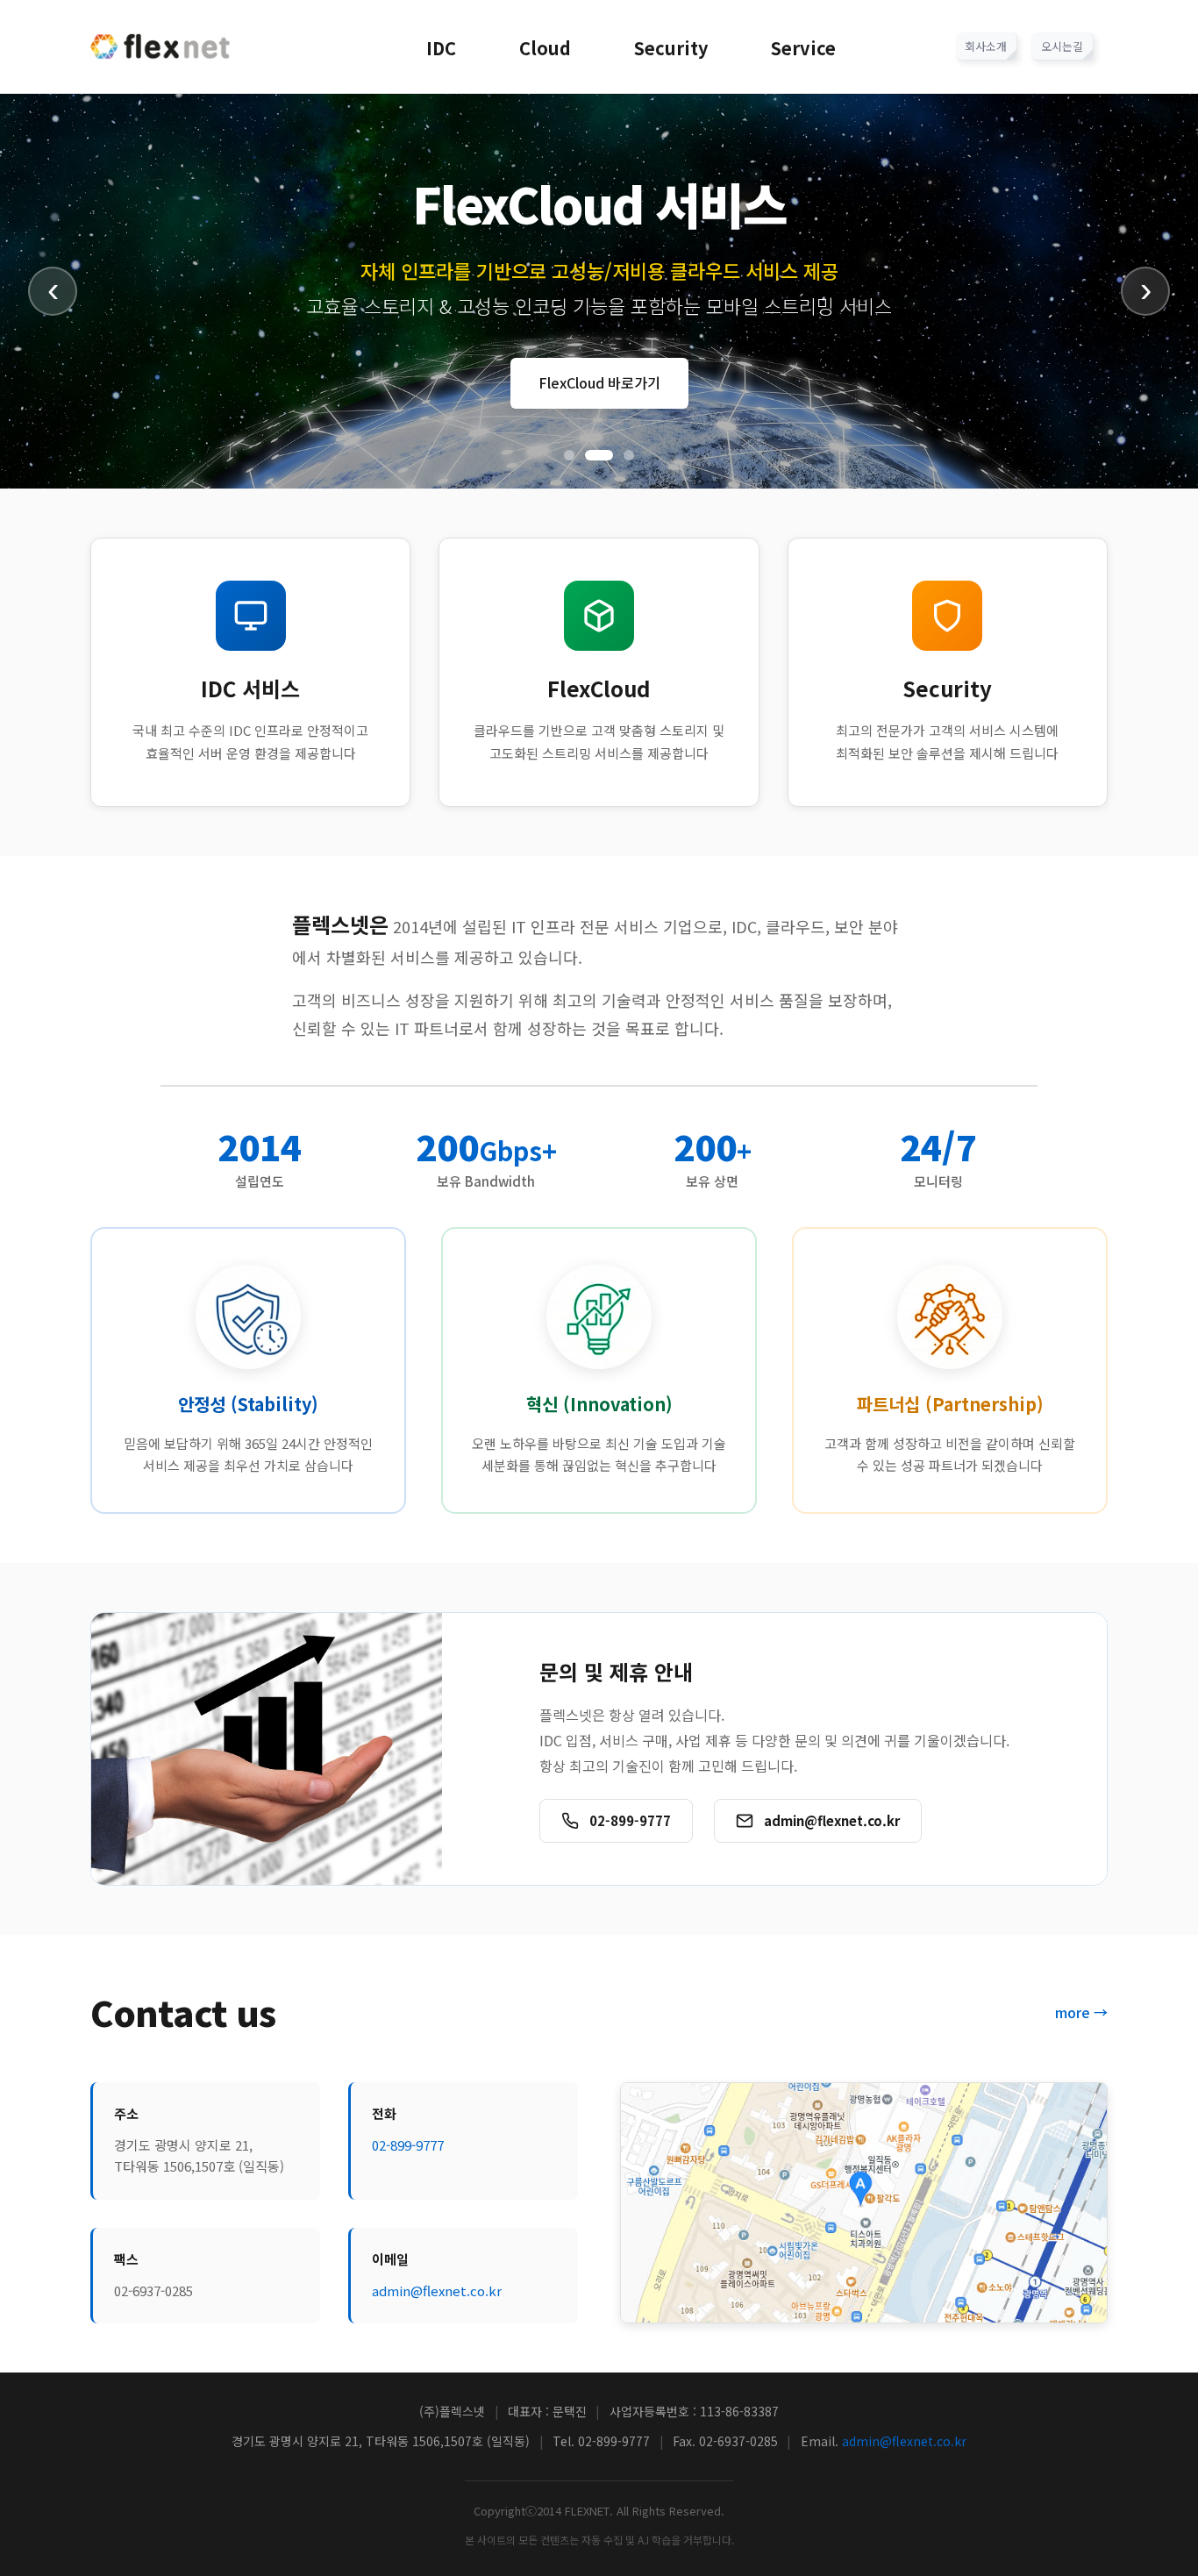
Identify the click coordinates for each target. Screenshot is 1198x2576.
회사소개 (986, 46)
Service (803, 48)
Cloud (545, 48)
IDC (441, 48)
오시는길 (1062, 46)
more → (1081, 2012)
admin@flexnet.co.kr (437, 2291)
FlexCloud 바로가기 (599, 382)
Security (671, 48)
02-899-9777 (408, 2145)
